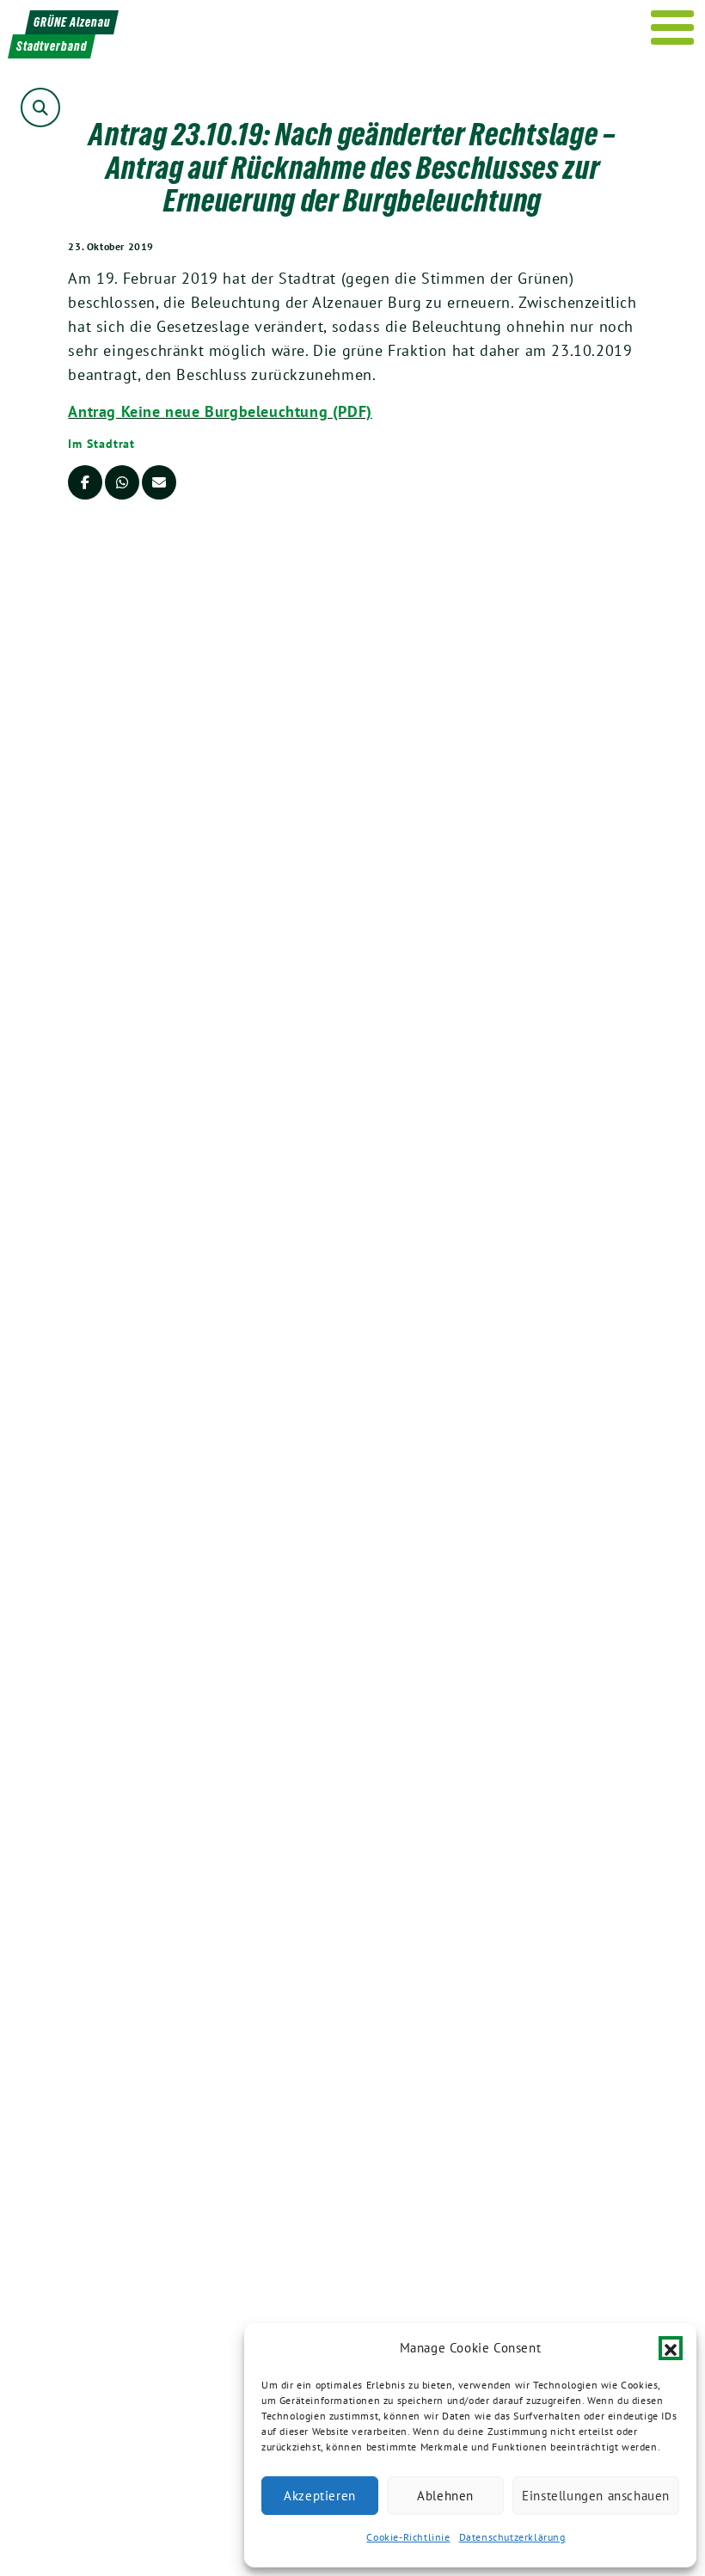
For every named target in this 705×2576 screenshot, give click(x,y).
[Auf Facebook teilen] (85, 482)
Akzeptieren (320, 2496)
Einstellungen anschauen (596, 2496)
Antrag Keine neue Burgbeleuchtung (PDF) (220, 411)
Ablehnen (445, 2496)
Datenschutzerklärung (512, 2537)
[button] (671, 2348)
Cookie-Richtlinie (408, 2537)
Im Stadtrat (101, 444)
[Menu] (673, 28)
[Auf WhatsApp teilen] (122, 482)
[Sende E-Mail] (159, 482)
